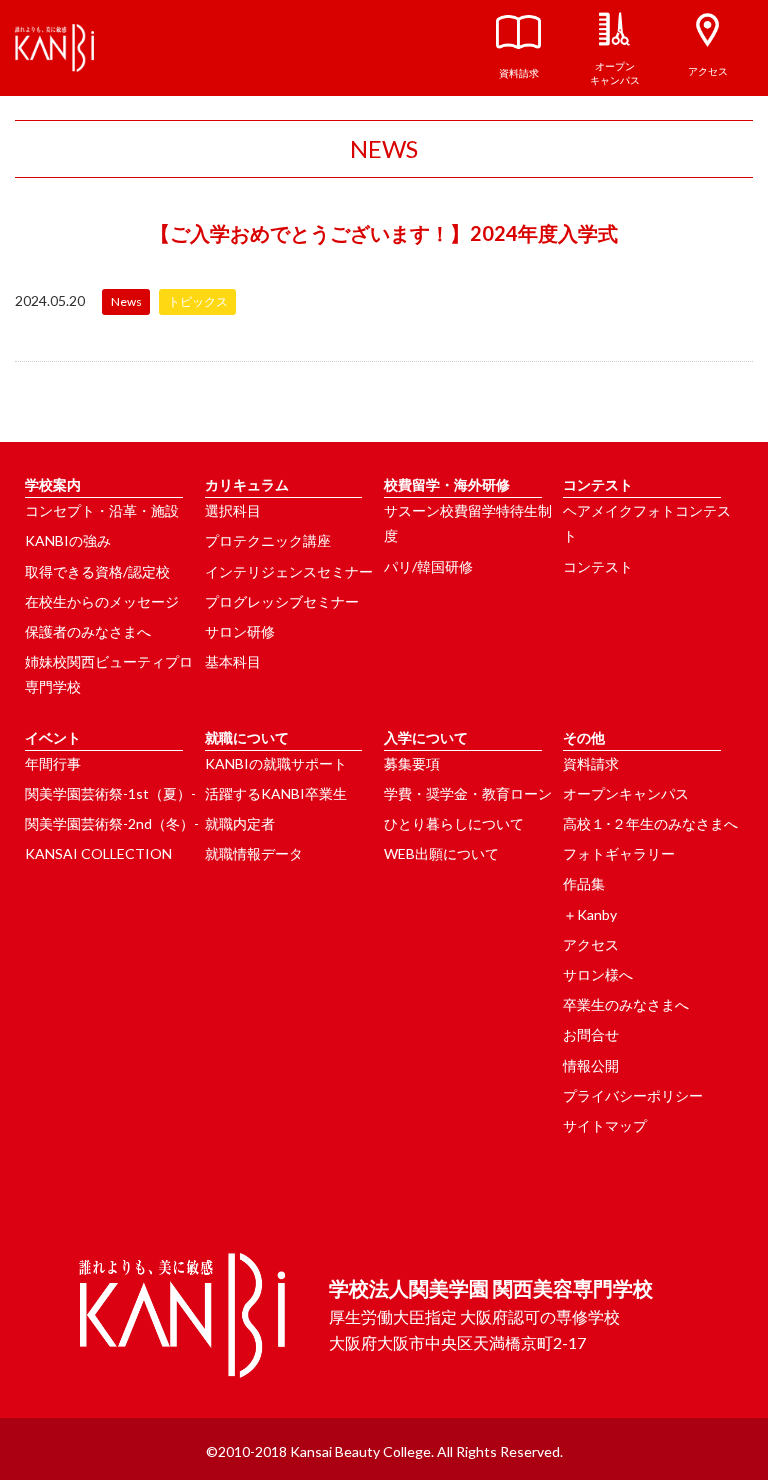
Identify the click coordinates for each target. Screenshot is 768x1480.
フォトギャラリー (619, 853)
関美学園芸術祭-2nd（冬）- (112, 823)
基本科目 (233, 661)
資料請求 (591, 763)
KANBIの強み (68, 540)
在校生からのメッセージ (102, 601)
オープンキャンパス (626, 793)
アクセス (591, 944)
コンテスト (598, 566)
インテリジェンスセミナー (289, 571)
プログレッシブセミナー (282, 601)
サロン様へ (598, 974)
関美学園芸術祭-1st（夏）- (110, 793)
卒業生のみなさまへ (626, 1004)
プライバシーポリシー (633, 1095)
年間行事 (53, 763)
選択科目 (233, 510)
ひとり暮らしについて (454, 823)
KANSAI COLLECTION (98, 853)
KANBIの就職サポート (276, 763)
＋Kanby (590, 914)
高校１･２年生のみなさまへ (650, 823)
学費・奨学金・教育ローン (468, 793)
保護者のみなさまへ (88, 631)
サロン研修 (240, 631)
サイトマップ (605, 1125)
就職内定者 (240, 823)
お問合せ (591, 1034)
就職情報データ (254, 853)
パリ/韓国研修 (428, 566)
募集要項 (412, 763)
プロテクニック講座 (268, 540)
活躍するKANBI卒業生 (276, 793)
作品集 (584, 883)
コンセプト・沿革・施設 (102, 510)
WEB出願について (441, 853)
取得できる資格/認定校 (97, 571)
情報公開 (591, 1065)
